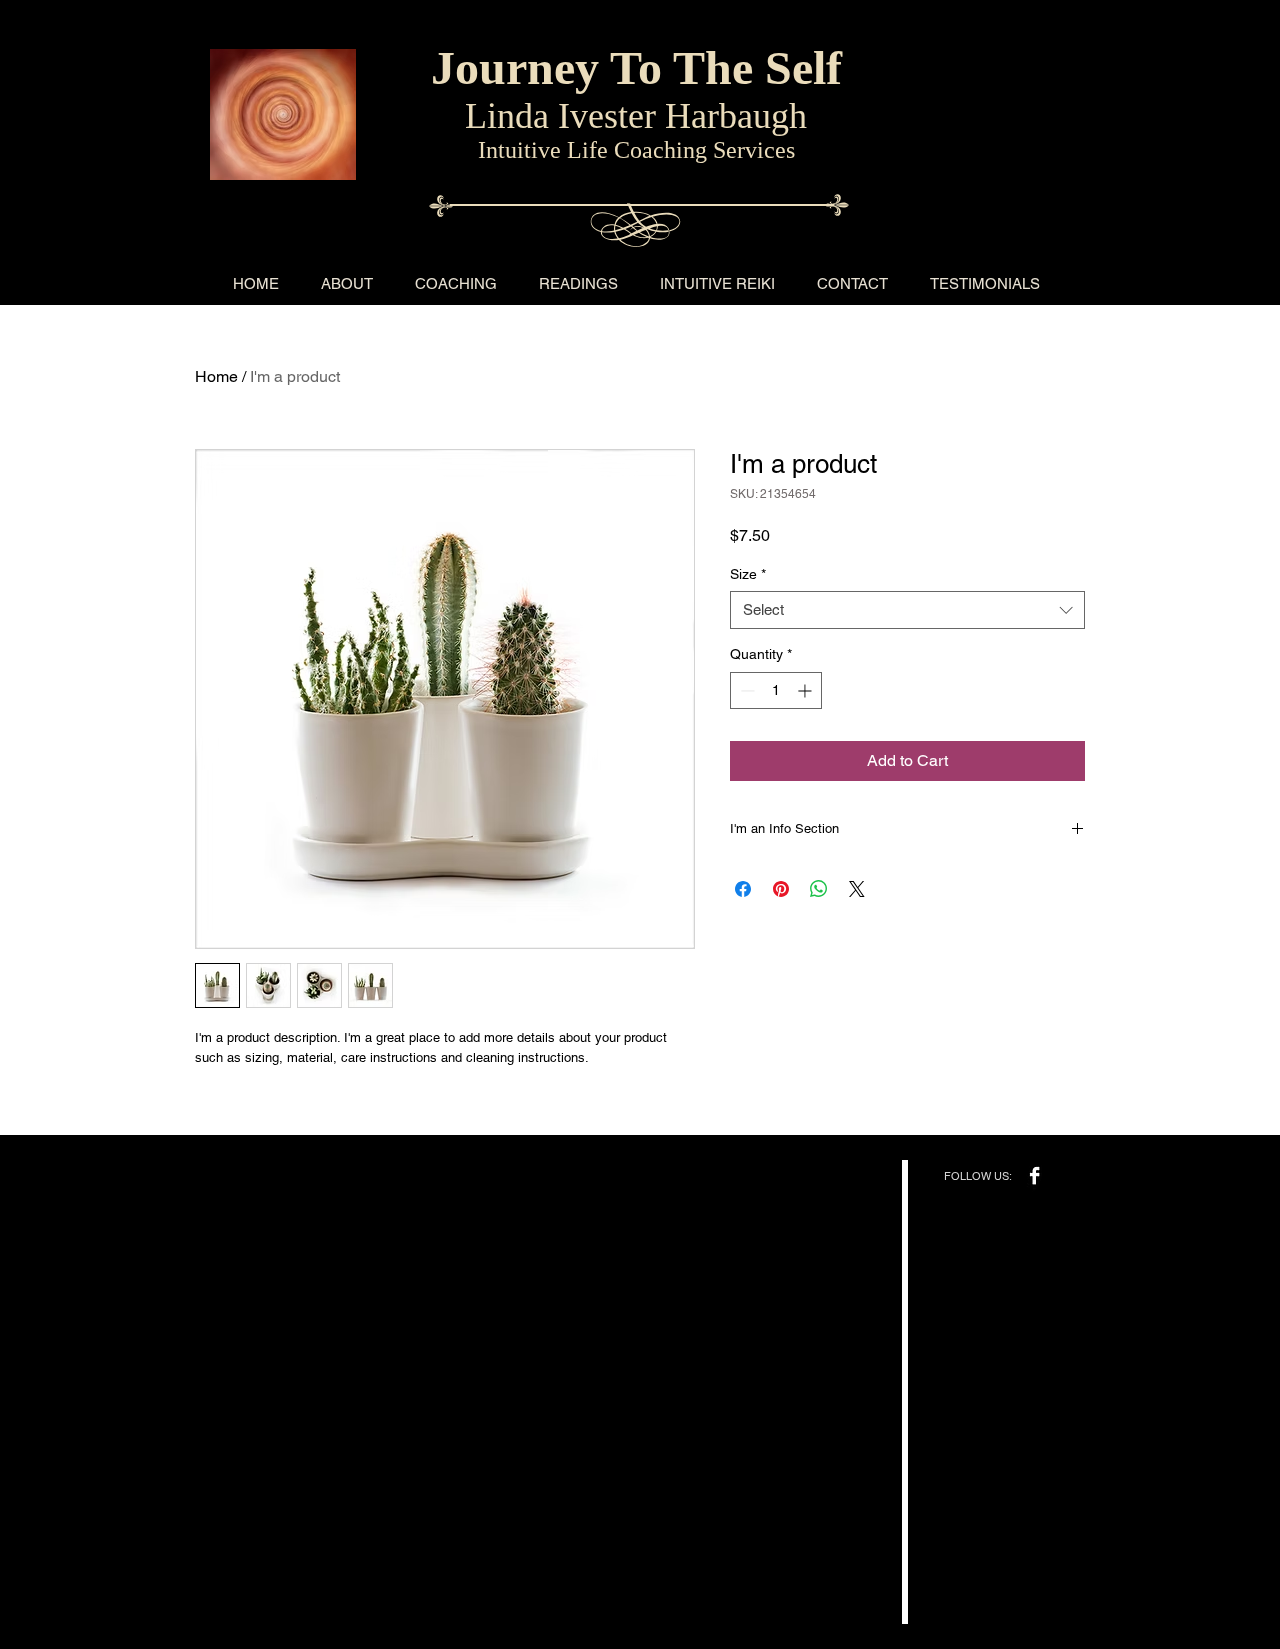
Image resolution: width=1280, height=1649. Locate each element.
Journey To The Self (636, 67)
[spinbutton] (776, 690)
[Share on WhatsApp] (819, 889)
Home (216, 376)
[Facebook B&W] (1034, 1175)
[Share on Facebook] (743, 889)
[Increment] (806, 690)
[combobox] (907, 610)
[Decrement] (745, 690)
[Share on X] (857, 889)
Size (748, 574)
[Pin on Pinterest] (781, 889)
